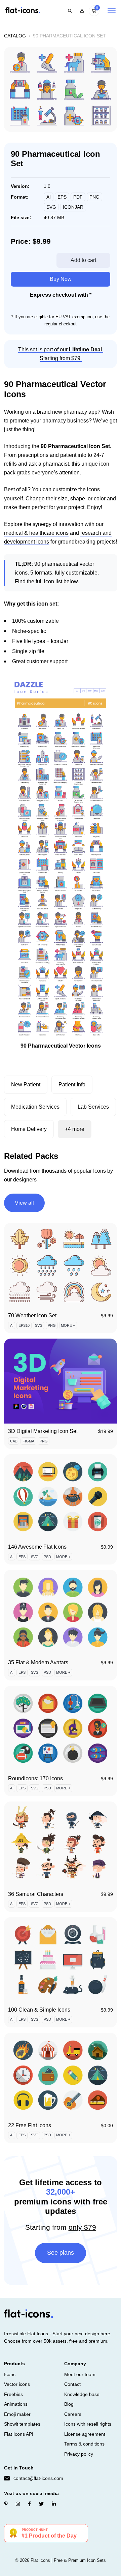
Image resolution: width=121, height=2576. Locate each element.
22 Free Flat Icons (30, 2125)
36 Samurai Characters (36, 1894)
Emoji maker (17, 2414)
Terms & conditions (84, 2444)
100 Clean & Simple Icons (39, 2010)
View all (24, 1203)
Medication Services (35, 1107)
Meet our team (80, 2374)
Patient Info (72, 1085)
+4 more (75, 1129)
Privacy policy (79, 2454)
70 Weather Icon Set (32, 1315)
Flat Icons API (19, 2434)
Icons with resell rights (88, 2424)
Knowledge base (82, 2394)
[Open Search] (70, 11)
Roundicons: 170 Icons (35, 1778)
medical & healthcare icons (36, 533)
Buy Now (61, 279)
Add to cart (83, 260)
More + (68, 1325)
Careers (73, 2414)
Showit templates (22, 2424)
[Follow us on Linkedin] (54, 2504)
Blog (69, 2404)
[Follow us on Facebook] (29, 2504)
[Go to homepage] (23, 11)
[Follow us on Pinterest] (6, 2504)
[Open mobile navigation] (112, 11)
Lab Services (93, 1107)
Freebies (13, 2394)
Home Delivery (29, 1129)
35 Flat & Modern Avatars (38, 1662)
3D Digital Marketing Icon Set (43, 1431)
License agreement (85, 2434)
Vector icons (17, 2384)
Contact (72, 2384)
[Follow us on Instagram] (18, 2504)
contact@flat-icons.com (38, 2478)
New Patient (26, 1085)
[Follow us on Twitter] (41, 2504)
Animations (16, 2404)
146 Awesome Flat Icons (37, 1547)
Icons (10, 2374)
